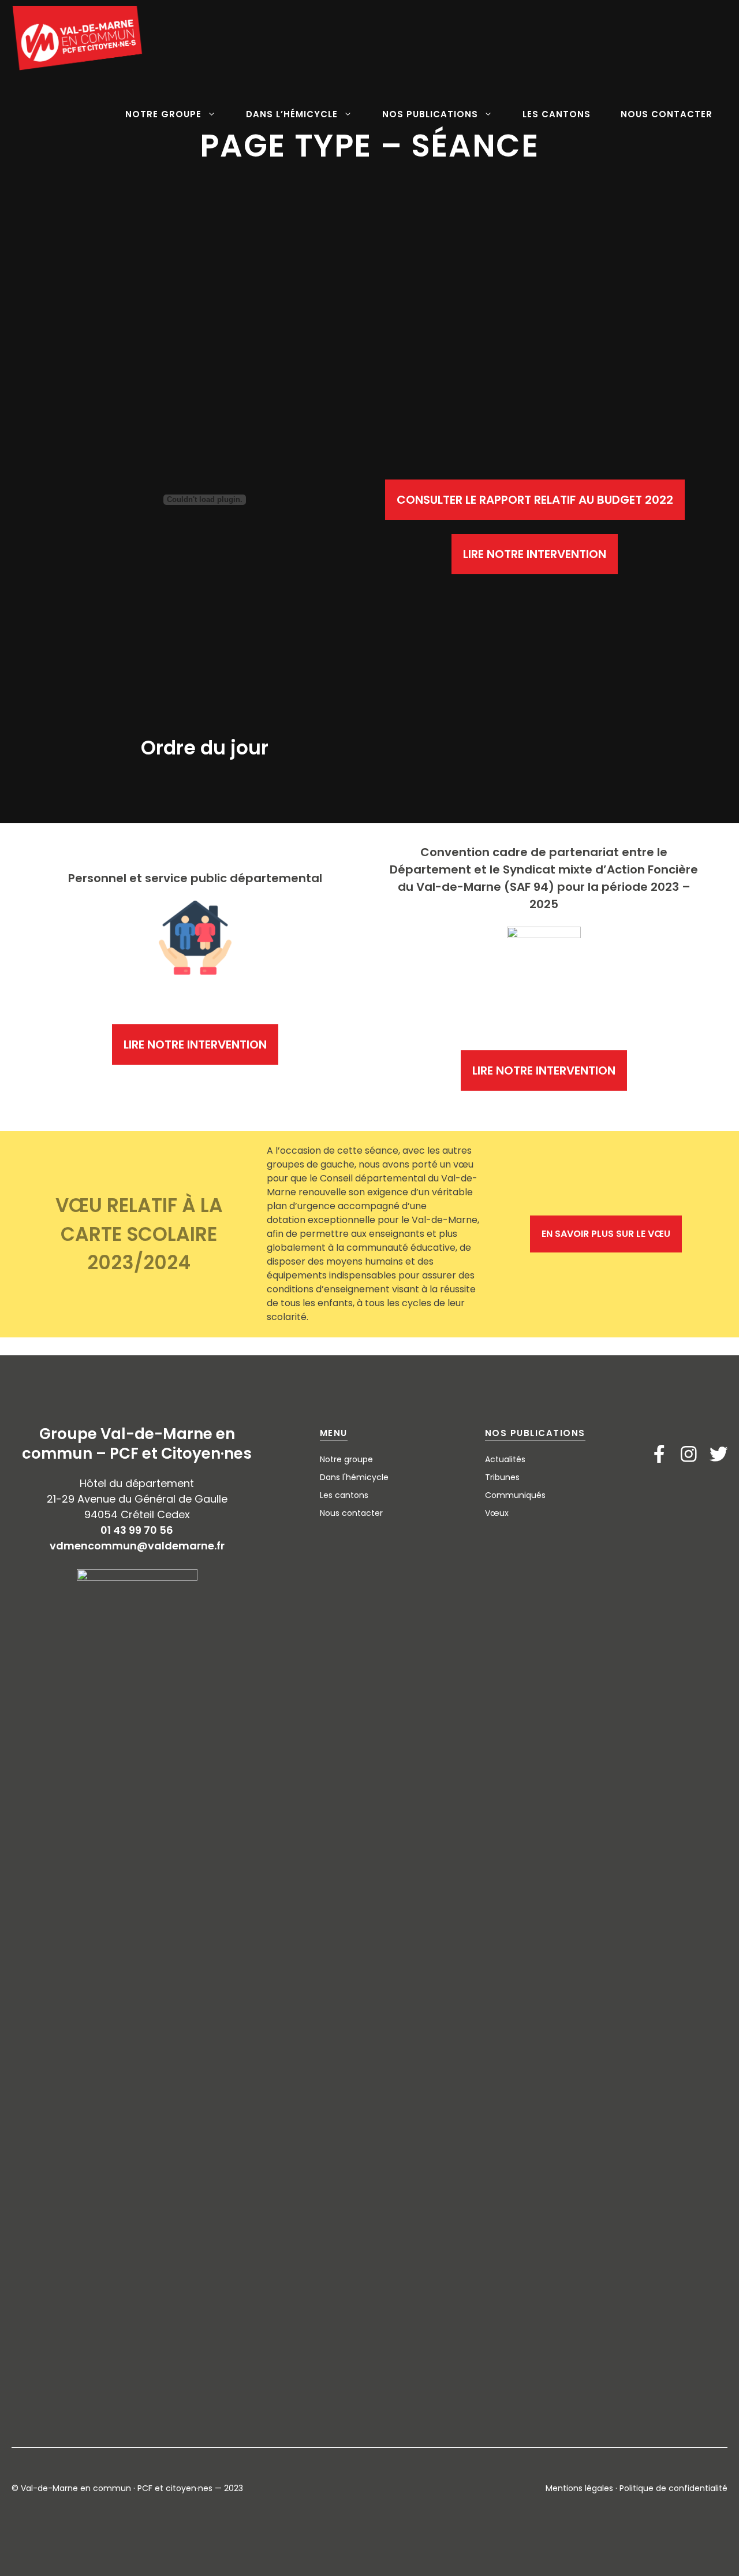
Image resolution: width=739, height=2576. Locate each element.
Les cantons (344, 1495)
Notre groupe (346, 1459)
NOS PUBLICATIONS (430, 114)
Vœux (497, 1513)
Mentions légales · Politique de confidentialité (637, 2488)
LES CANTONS (557, 114)
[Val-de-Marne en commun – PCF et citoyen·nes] (78, 38)
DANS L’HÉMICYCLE (292, 114)
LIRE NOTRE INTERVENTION (535, 554)
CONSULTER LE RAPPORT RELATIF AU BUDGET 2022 (535, 500)
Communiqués (515, 1495)
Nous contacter (351, 1513)
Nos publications (535, 1433)
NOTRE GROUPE (163, 114)
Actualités (505, 1459)
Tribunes (502, 1477)
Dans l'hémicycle (354, 1477)
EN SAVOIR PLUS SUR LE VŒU (606, 1234)
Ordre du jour (205, 748)
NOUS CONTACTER (667, 114)
